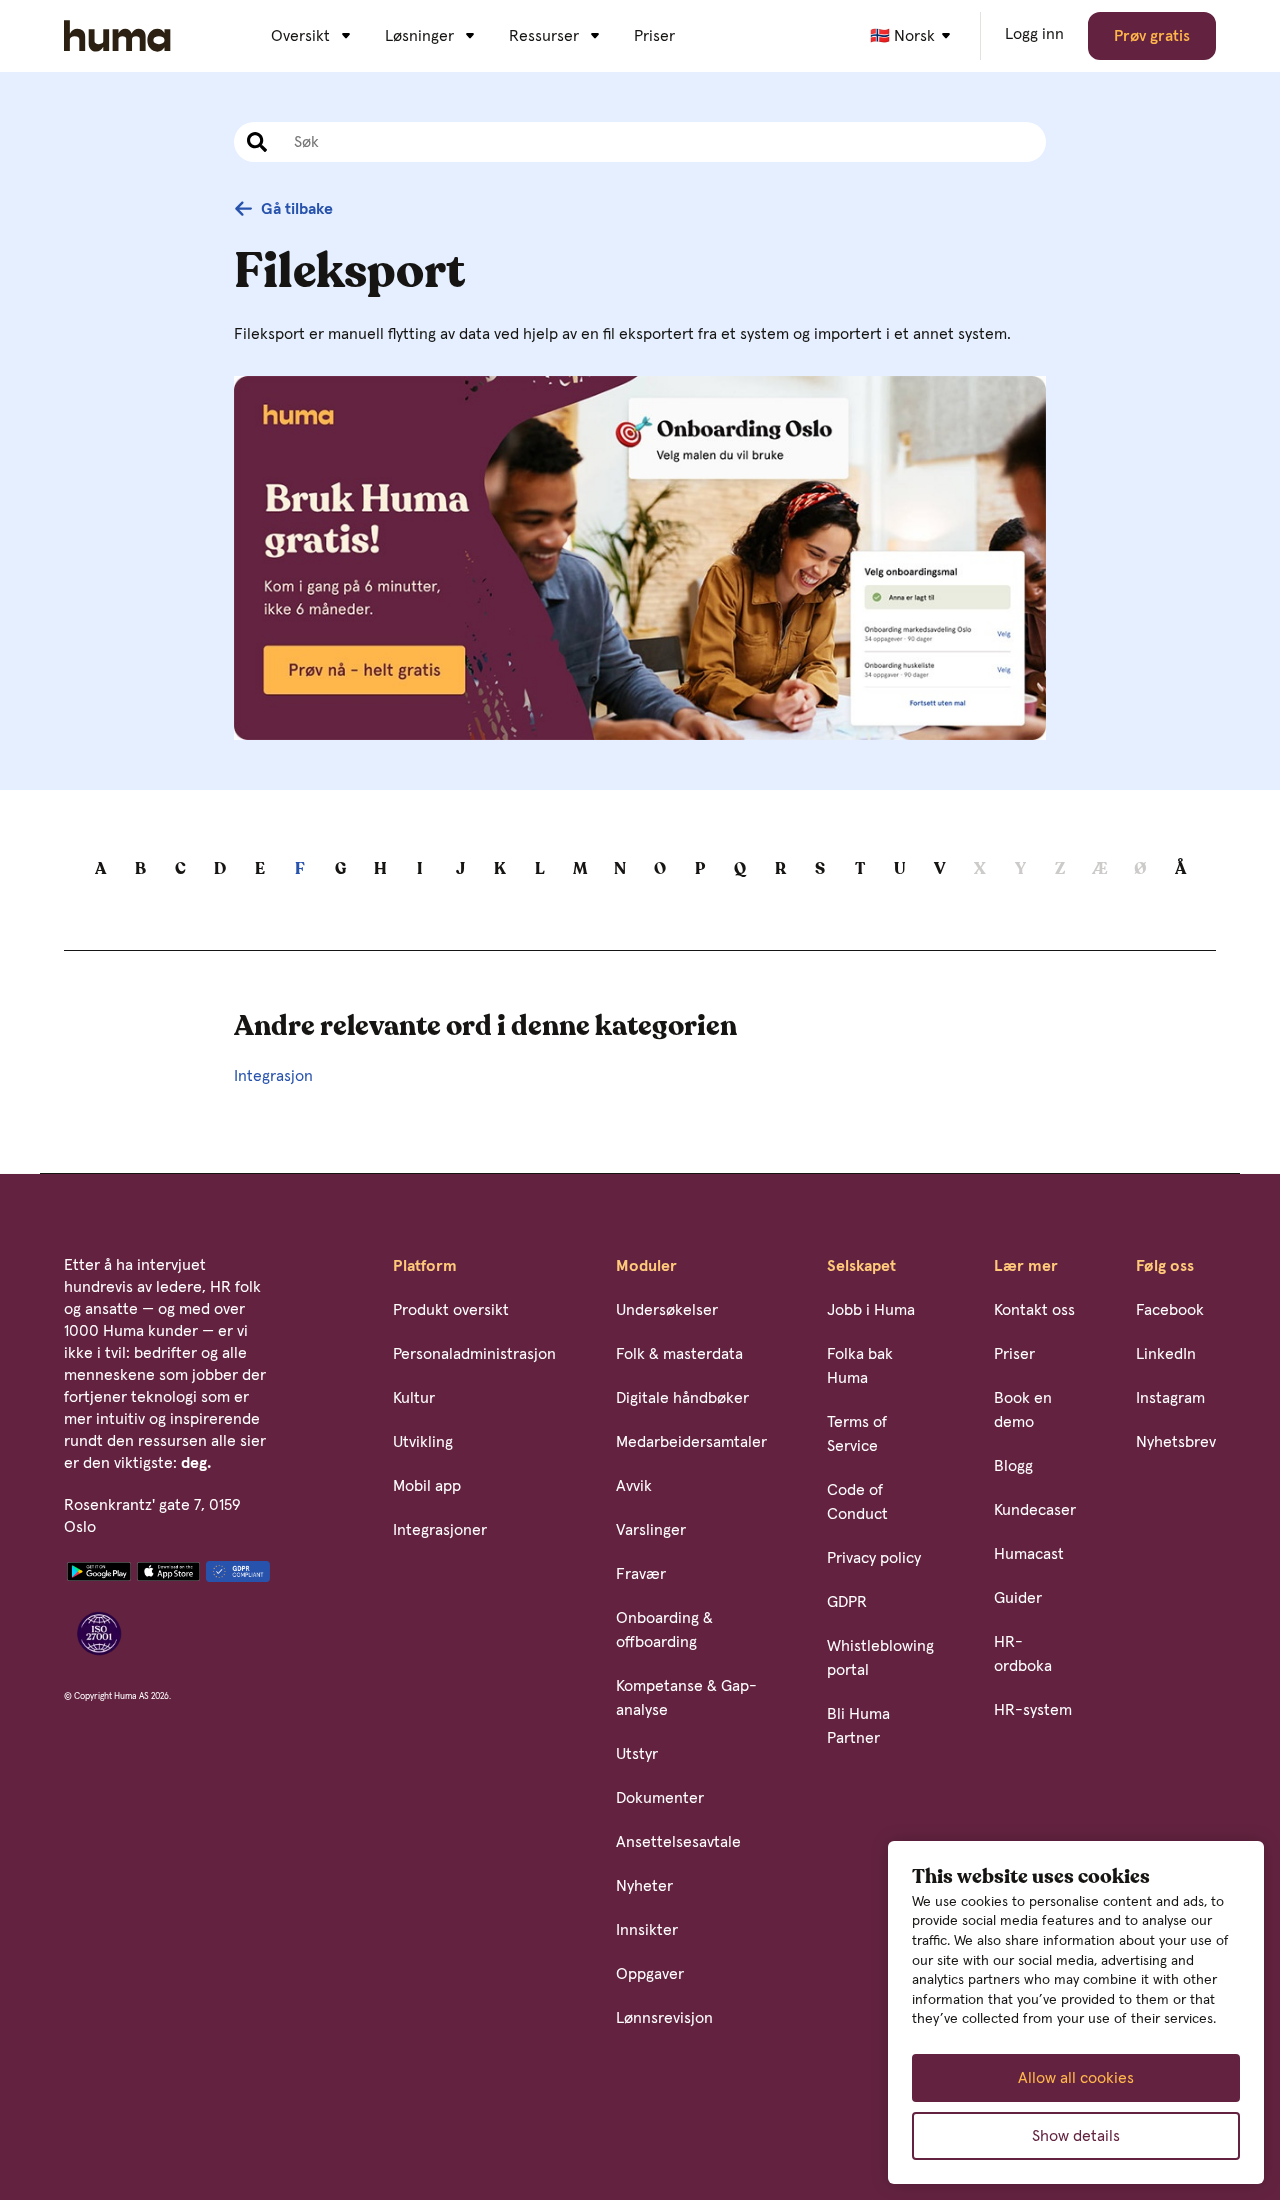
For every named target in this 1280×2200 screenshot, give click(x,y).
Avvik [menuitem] (634, 1486)
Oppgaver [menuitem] (650, 1974)
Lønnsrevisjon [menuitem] (664, 2018)
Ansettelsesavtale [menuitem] (678, 1842)
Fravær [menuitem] (641, 1574)
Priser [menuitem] (654, 36)
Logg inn (1034, 34)
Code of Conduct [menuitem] (857, 1502)
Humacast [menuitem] (1029, 1554)
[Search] (254, 142)
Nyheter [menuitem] (644, 1886)
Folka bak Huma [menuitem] (860, 1366)
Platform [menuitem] (425, 1266)
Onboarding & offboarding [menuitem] (664, 1630)
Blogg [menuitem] (1013, 1466)
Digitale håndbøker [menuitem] (682, 1398)
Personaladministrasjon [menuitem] (474, 1354)
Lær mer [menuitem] (1026, 1266)
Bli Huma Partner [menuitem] (858, 1726)
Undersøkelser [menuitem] (667, 1310)
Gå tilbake (297, 209)
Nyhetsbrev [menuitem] (1176, 1442)
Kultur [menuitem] (414, 1398)
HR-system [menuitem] (1033, 1710)
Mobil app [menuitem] (427, 1486)
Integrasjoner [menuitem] (440, 1530)
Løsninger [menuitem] (419, 36)
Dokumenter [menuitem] (660, 1798)
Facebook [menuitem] (1170, 1310)
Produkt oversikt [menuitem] (451, 1310)
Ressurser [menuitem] (544, 36)
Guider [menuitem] (1018, 1598)
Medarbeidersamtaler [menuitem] (691, 1442)
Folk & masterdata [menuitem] (679, 1354)
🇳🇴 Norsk (902, 36)
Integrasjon (273, 1076)
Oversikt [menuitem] (300, 36)
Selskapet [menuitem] (861, 1266)
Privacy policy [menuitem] (874, 1558)
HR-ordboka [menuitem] (1023, 1654)
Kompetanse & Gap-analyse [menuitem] (686, 1698)
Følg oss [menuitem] (1165, 1266)
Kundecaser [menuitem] (1035, 1510)
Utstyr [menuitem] (637, 1754)
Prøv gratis (1152, 36)
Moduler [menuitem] (646, 1266)
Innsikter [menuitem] (647, 1930)
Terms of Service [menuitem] (857, 1434)
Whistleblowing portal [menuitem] (880, 1658)
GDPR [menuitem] (847, 1602)
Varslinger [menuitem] (651, 1530)
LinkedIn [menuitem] (1166, 1354)
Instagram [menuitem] (1170, 1398)
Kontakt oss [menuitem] (1034, 1310)
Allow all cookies (1076, 2078)
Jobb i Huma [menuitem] (871, 1310)
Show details (1076, 2136)
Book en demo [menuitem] (1023, 1410)
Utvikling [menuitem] (423, 1442)
